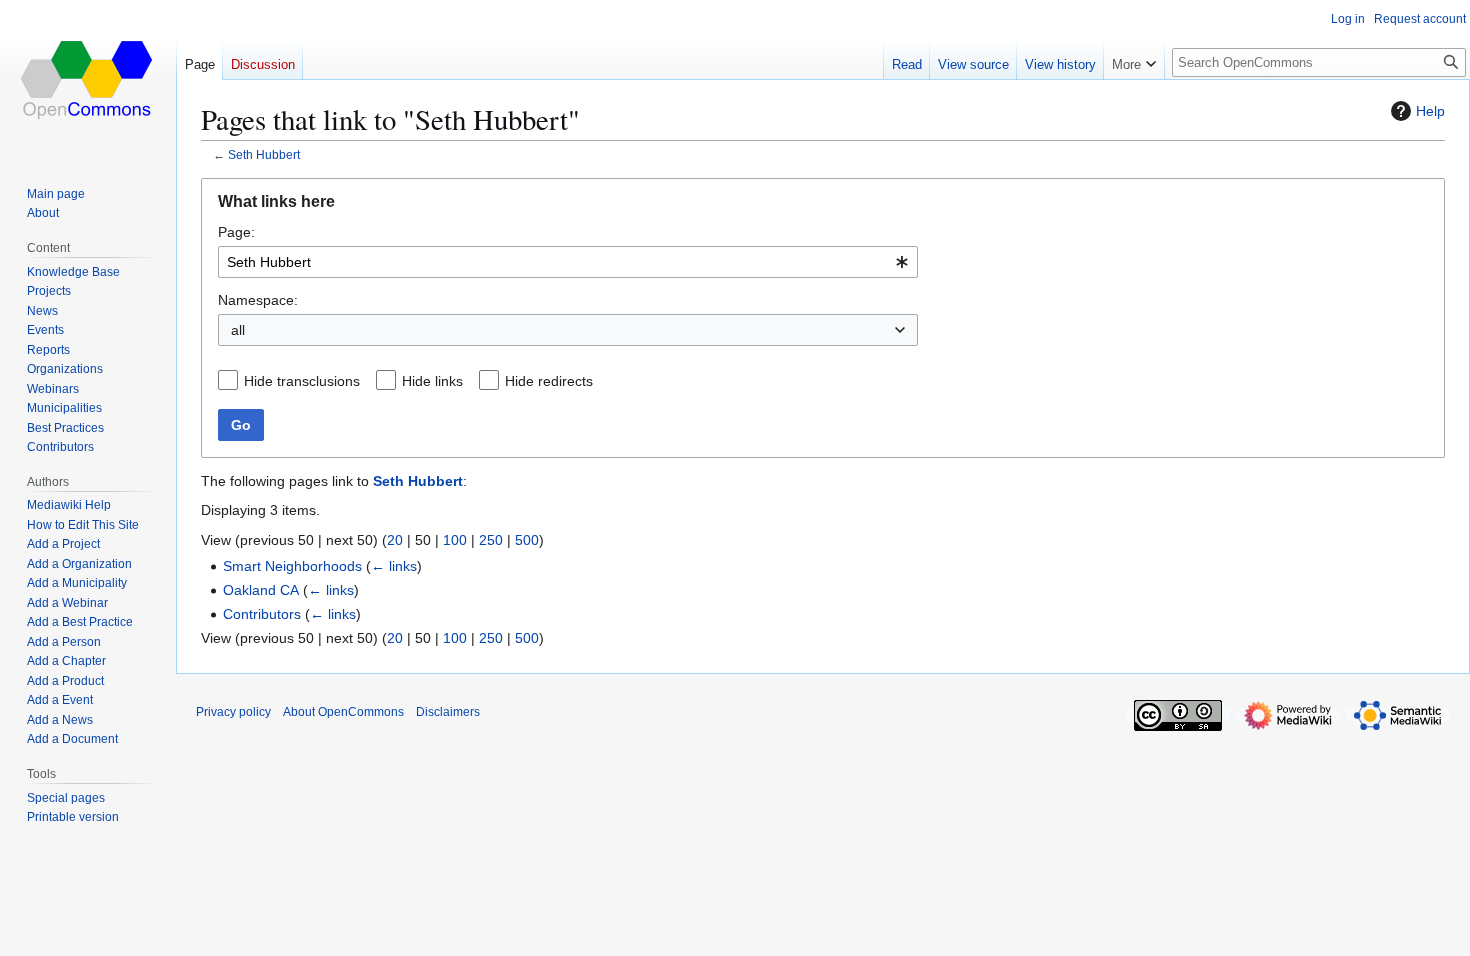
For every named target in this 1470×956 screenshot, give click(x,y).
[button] (1134, 60)
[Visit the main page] (88, 80)
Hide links (432, 381)
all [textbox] (238, 330)
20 (395, 540)
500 (527, 540)
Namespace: (258, 300)
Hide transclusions (302, 381)
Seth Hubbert (264, 154)
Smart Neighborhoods (292, 566)
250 (491, 540)
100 (455, 540)
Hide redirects (549, 381)
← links (394, 566)
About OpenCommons (343, 712)
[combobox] (568, 262)
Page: (236, 232)
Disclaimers (448, 712)
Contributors (262, 614)
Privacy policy (233, 712)
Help (1430, 111)
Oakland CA (261, 590)
